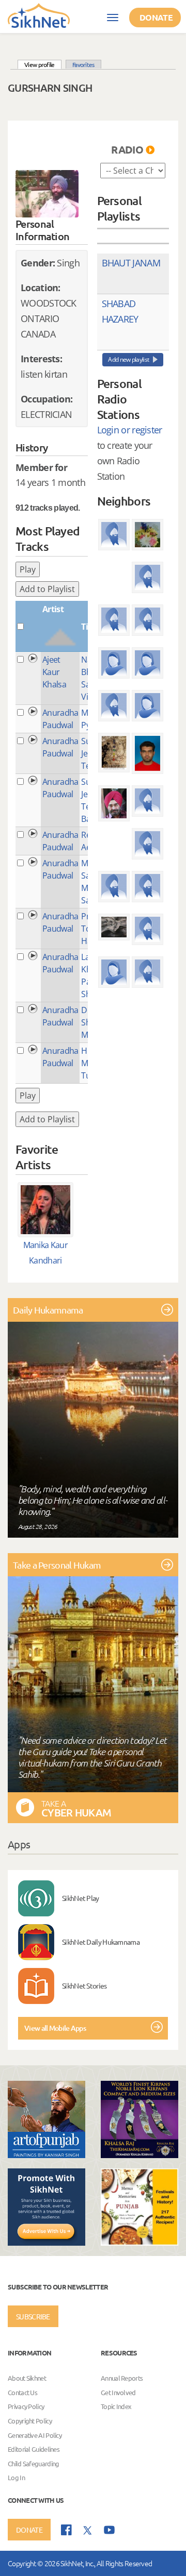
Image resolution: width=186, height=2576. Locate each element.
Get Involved (118, 2392)
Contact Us (22, 2392)
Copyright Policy (30, 2421)
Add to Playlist (47, 589)
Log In (16, 2478)
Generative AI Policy (35, 2435)
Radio (127, 149)
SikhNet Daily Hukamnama (101, 1942)
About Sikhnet (27, 2378)
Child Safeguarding (33, 2463)
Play (28, 569)
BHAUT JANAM (131, 263)
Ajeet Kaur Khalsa (54, 672)
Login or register (130, 430)
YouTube (109, 2530)
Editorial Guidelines (34, 2449)
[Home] (39, 15)
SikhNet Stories (84, 1985)
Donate (156, 17)
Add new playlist (128, 359)
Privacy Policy (26, 2407)
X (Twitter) (88, 2531)
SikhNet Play (81, 1898)
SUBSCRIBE (33, 2316)
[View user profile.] (47, 194)
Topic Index (116, 2407)
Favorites (83, 64)
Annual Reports (122, 2378)
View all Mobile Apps (55, 2028)
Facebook (66, 2530)
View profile (43, 64)
